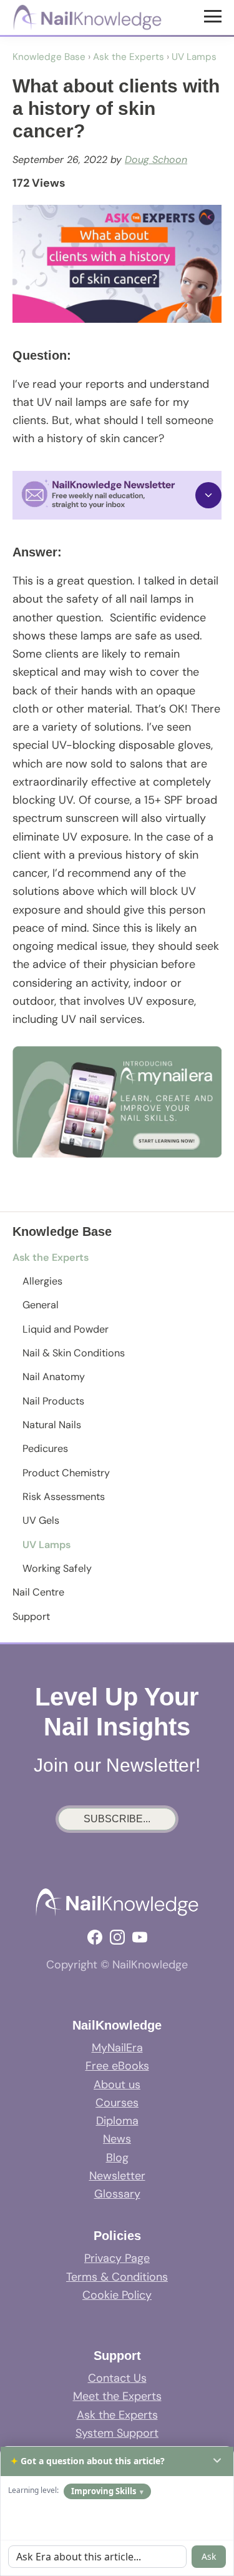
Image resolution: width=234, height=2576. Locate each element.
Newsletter (117, 2176)
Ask (209, 2556)
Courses (117, 2103)
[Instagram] (117, 1937)
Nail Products (53, 1401)
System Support (117, 2433)
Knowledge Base (49, 57)
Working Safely (57, 1568)
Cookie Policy (117, 2295)
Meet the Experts (117, 2396)
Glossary (117, 2194)
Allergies (42, 1281)
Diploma (117, 2121)
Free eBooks (117, 2066)
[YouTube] (140, 1937)
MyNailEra (117, 2048)
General (41, 1305)
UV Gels (41, 1520)
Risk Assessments (64, 1497)
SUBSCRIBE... (117, 1819)
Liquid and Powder (66, 1329)
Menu (214, 16)
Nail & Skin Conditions (74, 1353)
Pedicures (45, 1448)
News (117, 2139)
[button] (117, 495)
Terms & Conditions (117, 2277)
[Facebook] (95, 1937)
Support (31, 1616)
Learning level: (33, 2490)
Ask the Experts (51, 1257)
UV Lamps (46, 1545)
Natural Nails (52, 1425)
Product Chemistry (66, 1473)
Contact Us (117, 2378)
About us (117, 2085)
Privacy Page (117, 2258)
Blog (117, 2158)
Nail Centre (38, 1592)
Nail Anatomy (54, 1377)
